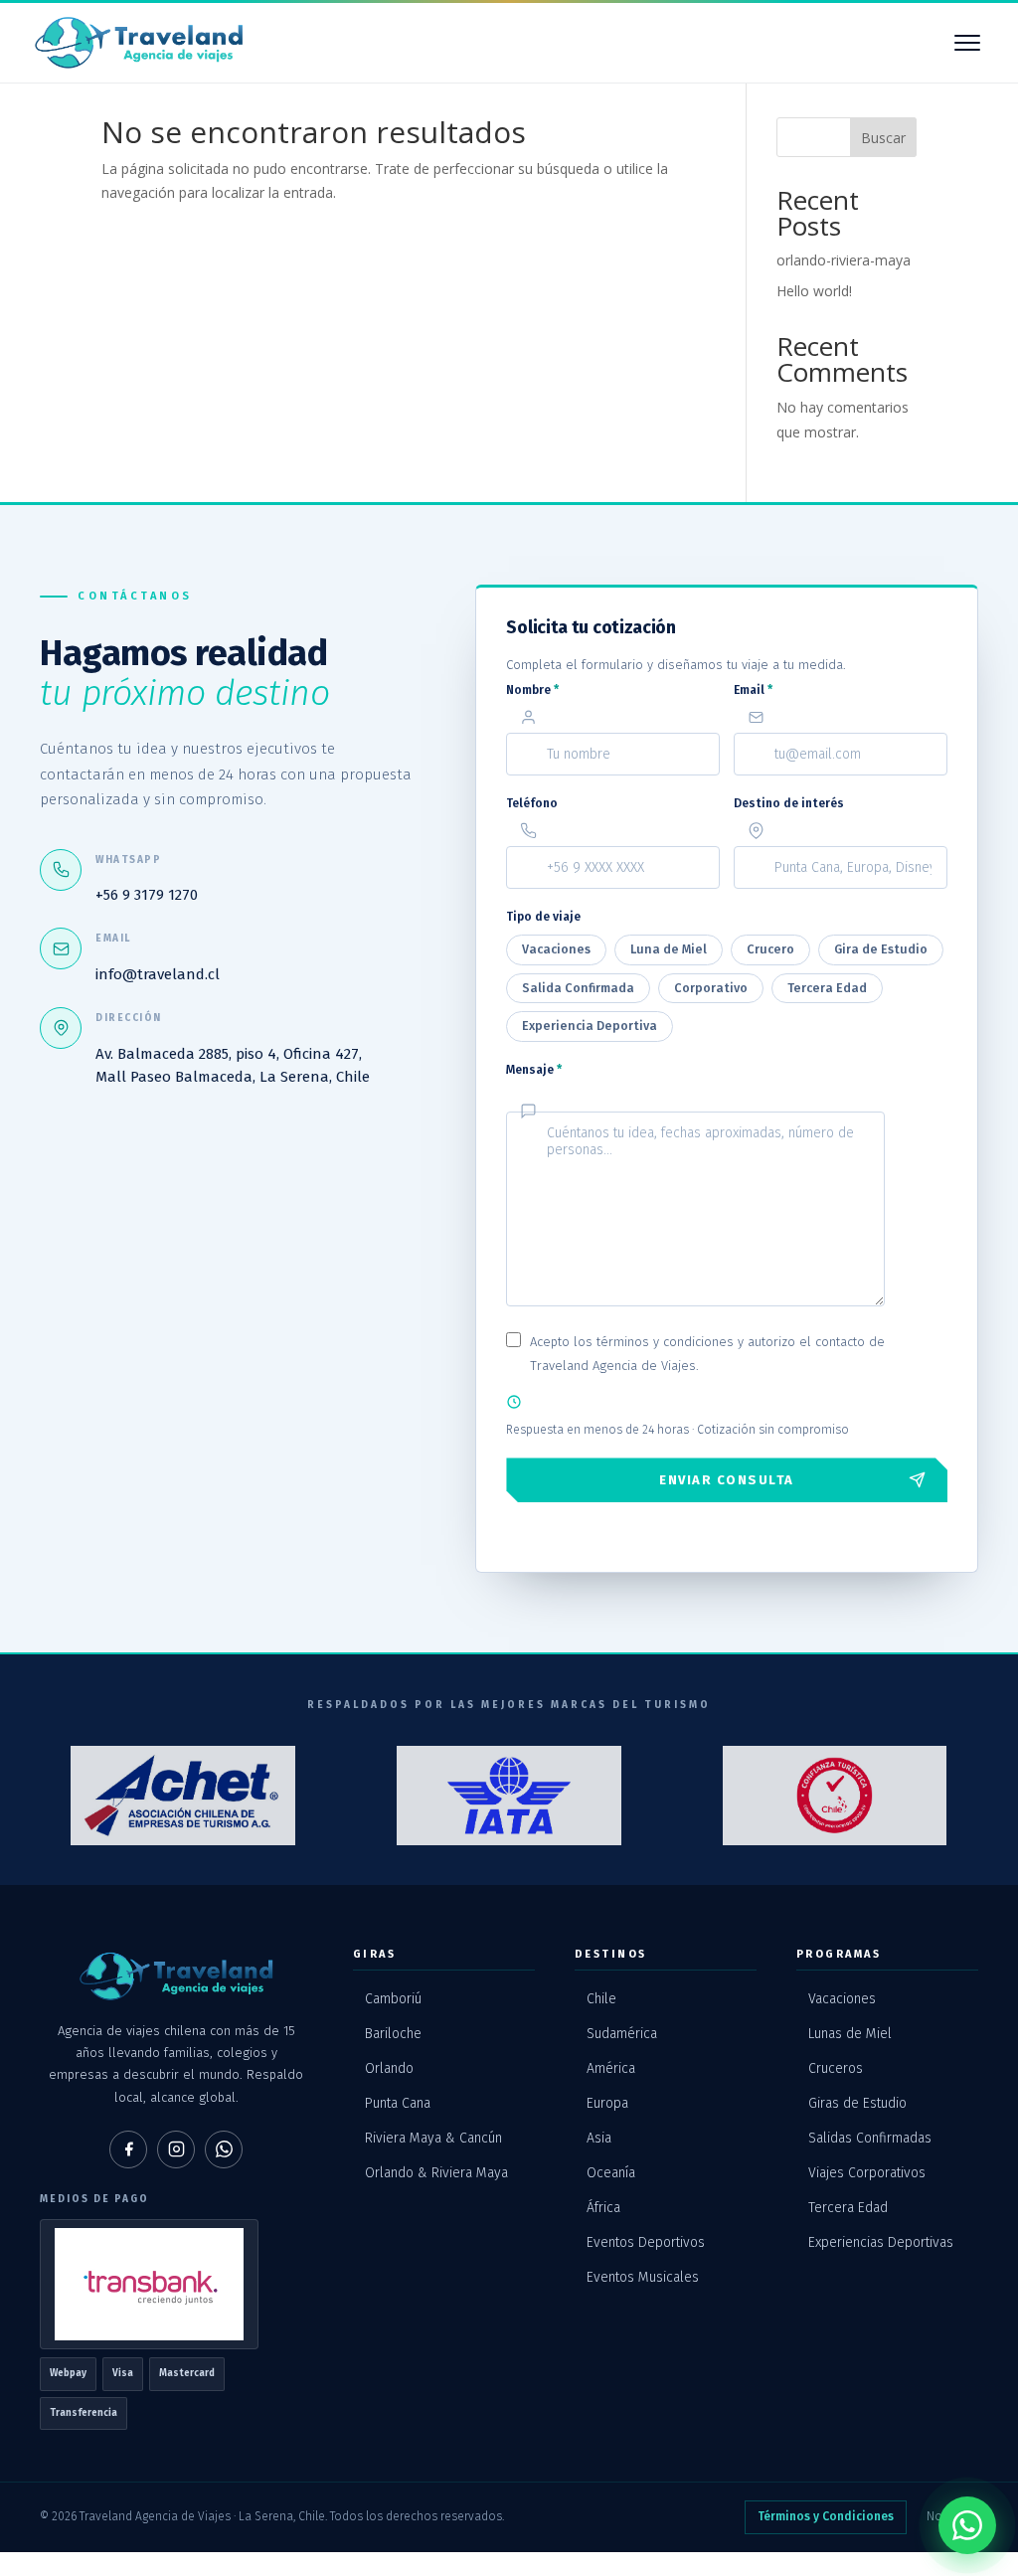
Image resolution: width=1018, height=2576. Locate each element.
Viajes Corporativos (867, 2173)
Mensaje (534, 1070)
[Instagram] (176, 2149)
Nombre (532, 690)
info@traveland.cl (158, 974)
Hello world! (814, 291)
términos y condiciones (665, 1342)
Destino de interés (789, 803)
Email (753, 690)
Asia (599, 2138)
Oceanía (611, 2173)
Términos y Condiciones (826, 2516)
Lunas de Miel (850, 2034)
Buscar (883, 138)
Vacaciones (842, 1999)
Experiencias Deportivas (881, 2242)
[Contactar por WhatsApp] (967, 2525)
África (603, 2208)
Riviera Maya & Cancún (433, 2138)
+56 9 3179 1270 (147, 895)
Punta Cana (398, 2103)
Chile (601, 1999)
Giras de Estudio (857, 2103)
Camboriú (393, 1999)
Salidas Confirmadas (870, 2138)
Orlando (389, 2068)
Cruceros (836, 2068)
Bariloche (393, 2034)
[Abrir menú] (967, 43)
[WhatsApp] (224, 2149)
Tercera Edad (848, 2208)
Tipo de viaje (543, 917)
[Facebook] (128, 2149)
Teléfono (532, 803)
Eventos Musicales (643, 2277)
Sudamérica (622, 2034)
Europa (607, 2103)
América (611, 2068)
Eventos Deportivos (646, 2242)
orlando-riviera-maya (844, 260)
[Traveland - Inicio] (139, 43)
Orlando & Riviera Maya (436, 2173)
